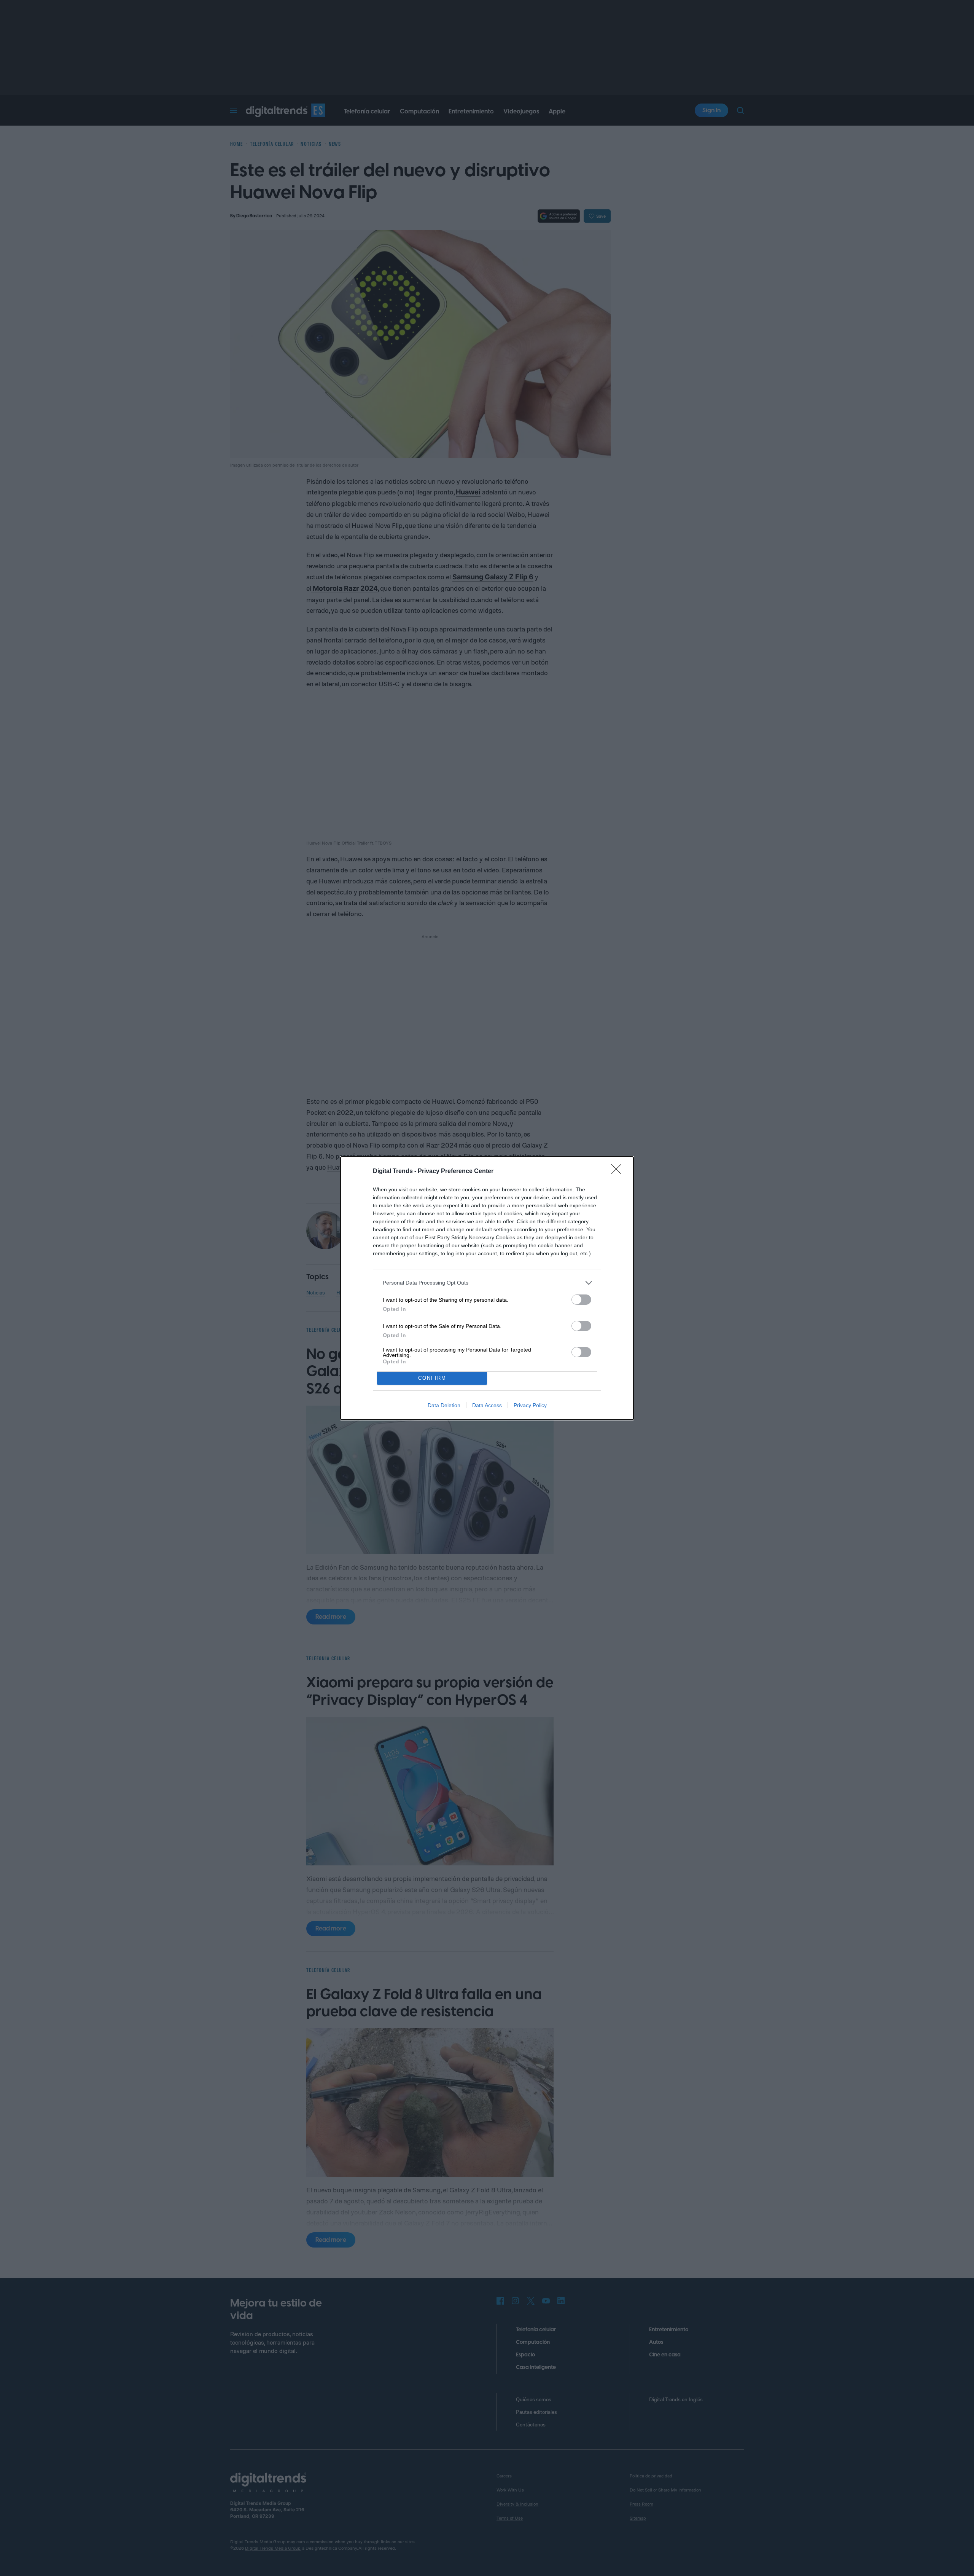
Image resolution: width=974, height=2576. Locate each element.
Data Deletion (444, 1405)
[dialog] (487, 1288)
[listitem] (487, 1283)
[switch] (581, 1300)
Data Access (487, 1405)
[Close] (619, 1172)
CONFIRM (432, 1378)
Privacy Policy (530, 1405)
